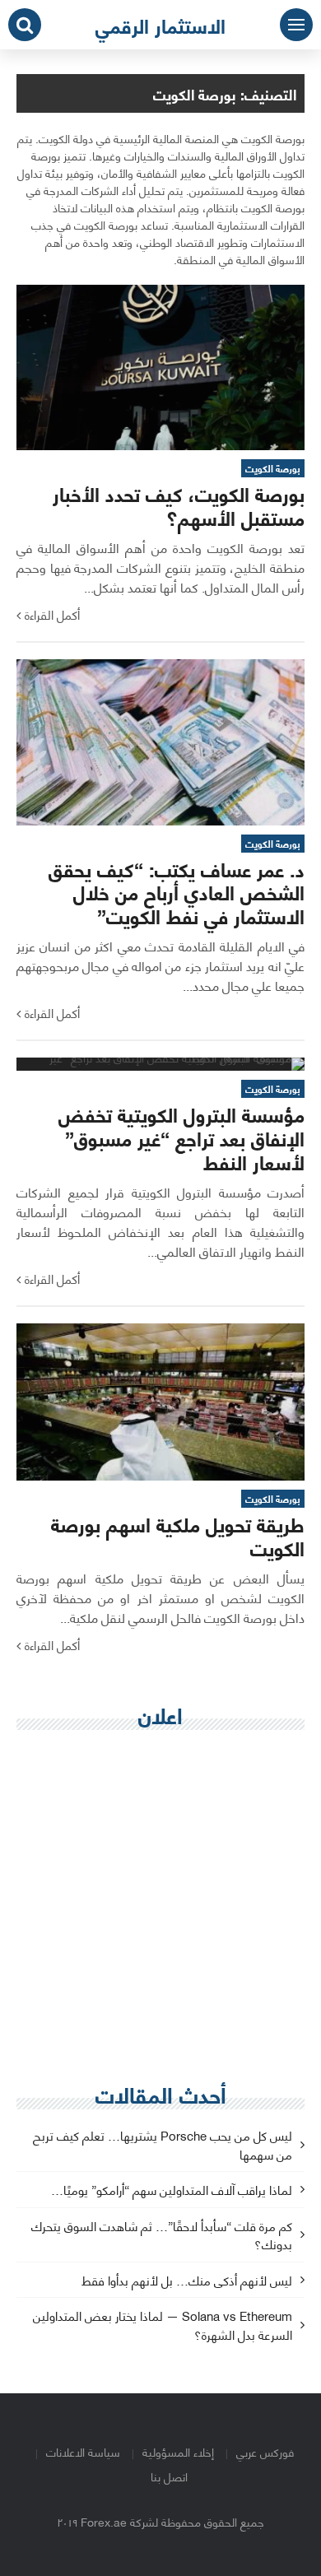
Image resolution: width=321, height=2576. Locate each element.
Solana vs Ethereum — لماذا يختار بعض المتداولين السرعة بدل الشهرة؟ (163, 2326)
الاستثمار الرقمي (160, 25)
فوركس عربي (265, 2451)
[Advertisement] (160, 1907)
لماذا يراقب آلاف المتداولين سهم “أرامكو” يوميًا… (172, 2190)
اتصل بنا (169, 2476)
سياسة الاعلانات (83, 2451)
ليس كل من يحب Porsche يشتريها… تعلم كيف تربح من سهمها (163, 2146)
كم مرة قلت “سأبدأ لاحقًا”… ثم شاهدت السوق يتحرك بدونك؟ (162, 2236)
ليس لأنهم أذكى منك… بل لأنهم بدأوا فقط (187, 2281)
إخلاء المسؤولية (178, 2451)
